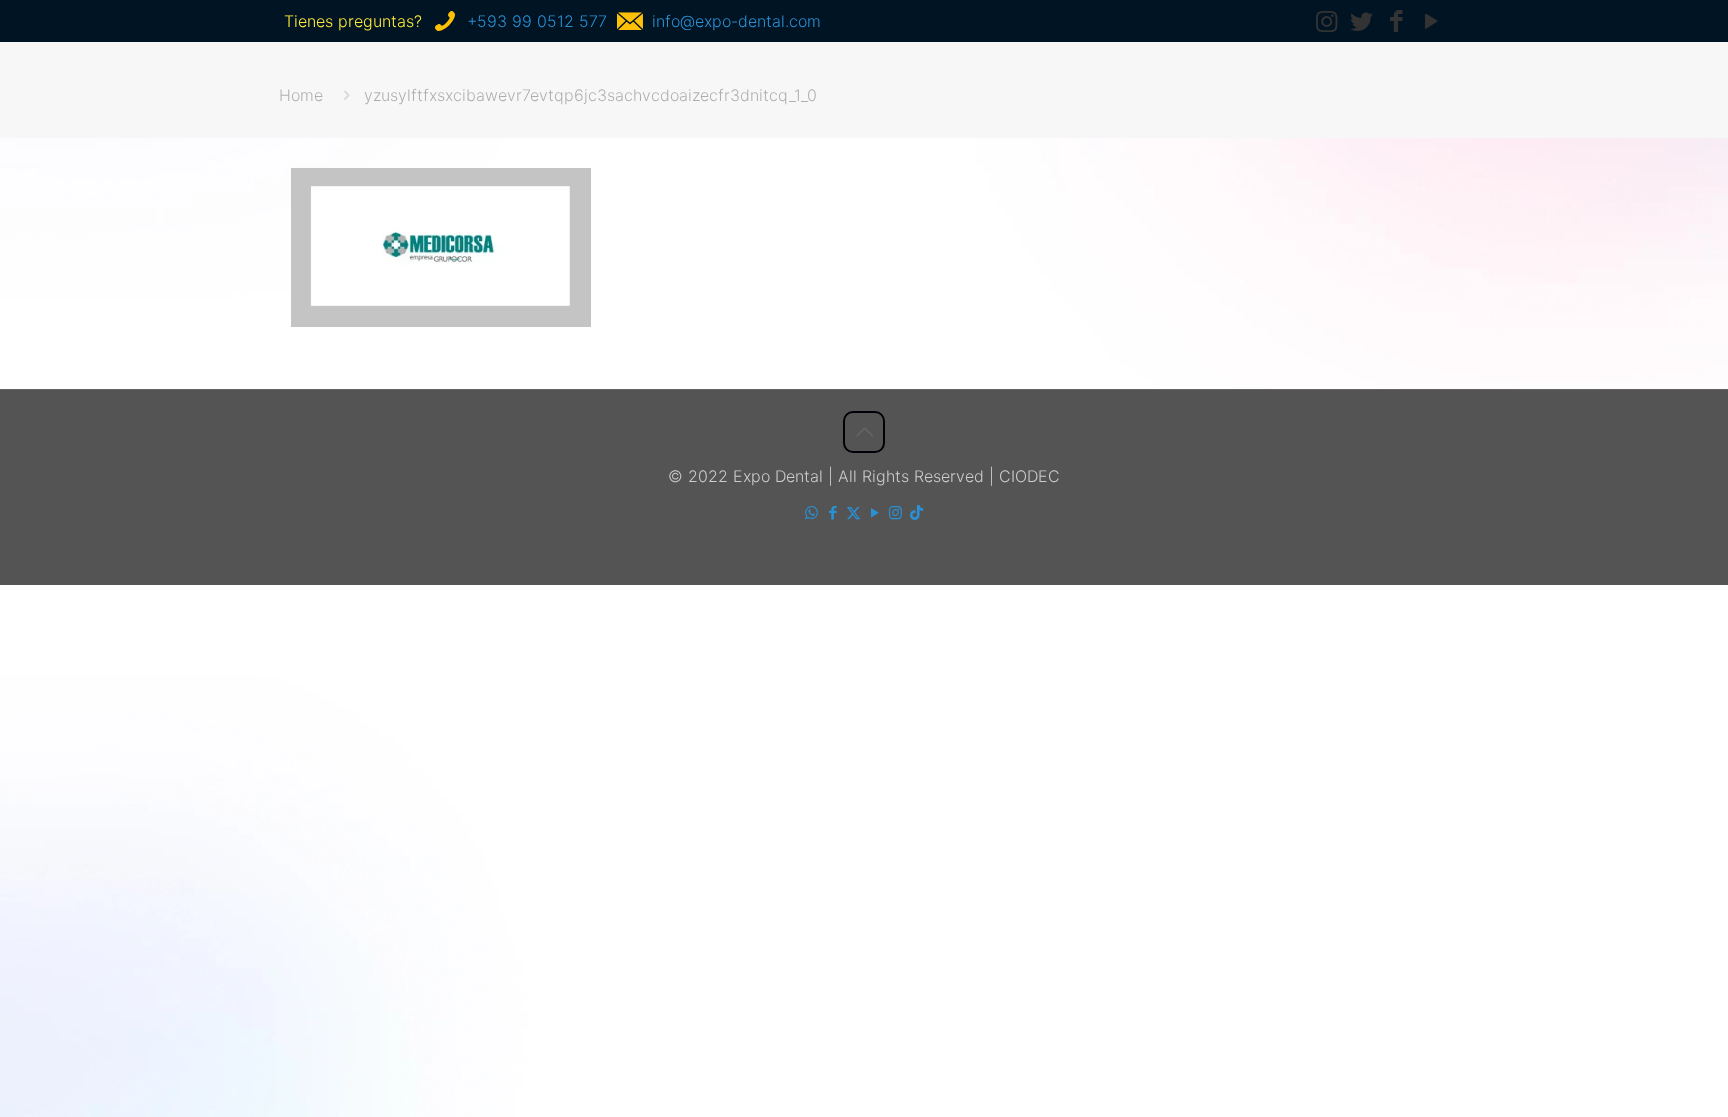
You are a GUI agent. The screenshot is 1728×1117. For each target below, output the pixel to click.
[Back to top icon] (864, 432)
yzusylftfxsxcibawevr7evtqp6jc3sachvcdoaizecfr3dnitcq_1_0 (590, 95)
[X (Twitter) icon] (853, 512)
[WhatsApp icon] (811, 512)
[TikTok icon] (916, 512)
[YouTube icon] (874, 512)
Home (301, 95)
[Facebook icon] (832, 512)
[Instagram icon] (895, 512)
